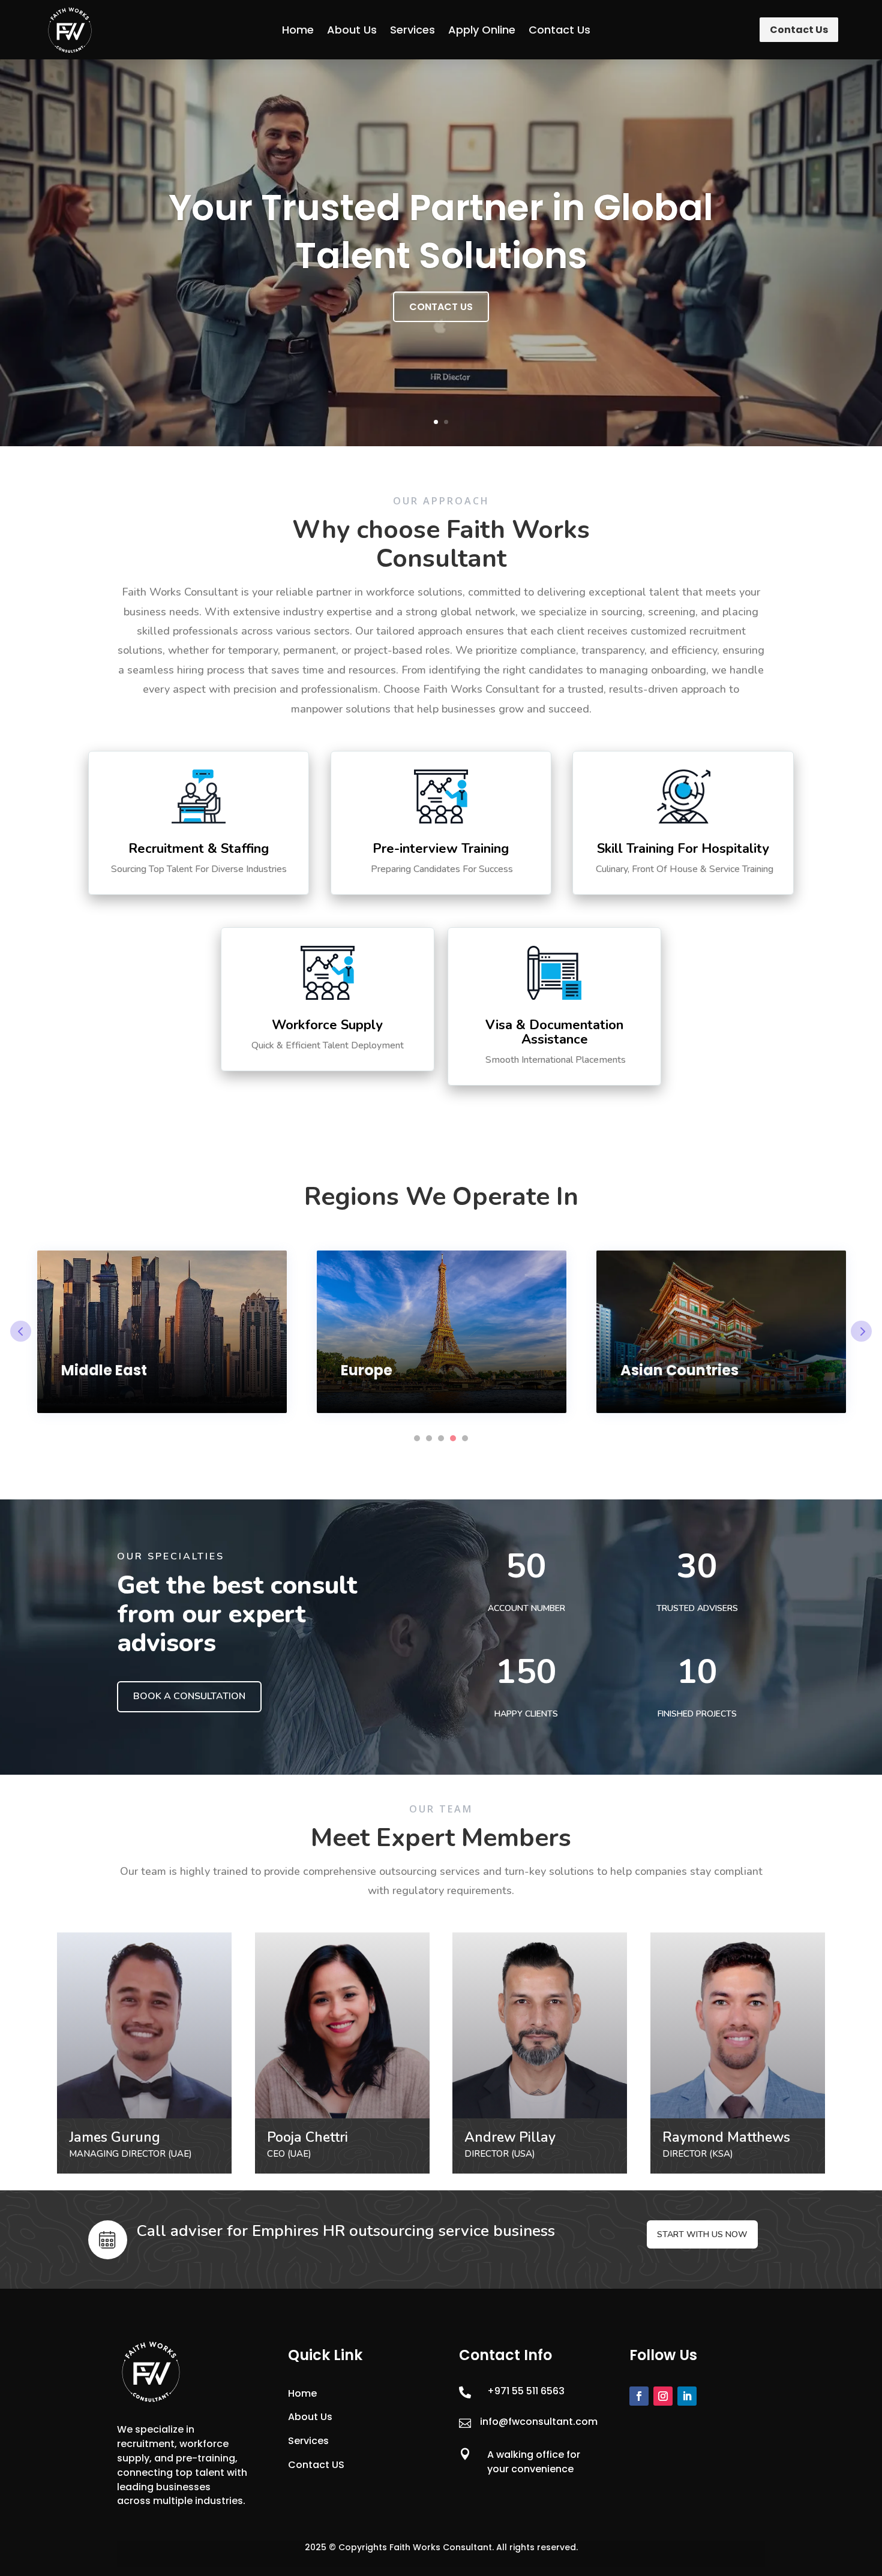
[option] (162, 1332)
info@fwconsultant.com (539, 2422)
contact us (441, 307)
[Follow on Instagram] (663, 2396)
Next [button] (861, 1331)
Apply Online (482, 30)
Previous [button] (21, 1331)
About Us (352, 30)
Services (412, 30)
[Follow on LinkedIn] (687, 2396)
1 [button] (417, 1438)
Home (298, 30)
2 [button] (429, 1438)
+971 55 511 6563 (526, 2391)
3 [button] (441, 1438)
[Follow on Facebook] (639, 2396)
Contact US (316, 2465)
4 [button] (453, 1438)
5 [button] (465, 1438)
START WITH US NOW (702, 2234)
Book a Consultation (189, 1696)
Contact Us (559, 30)
